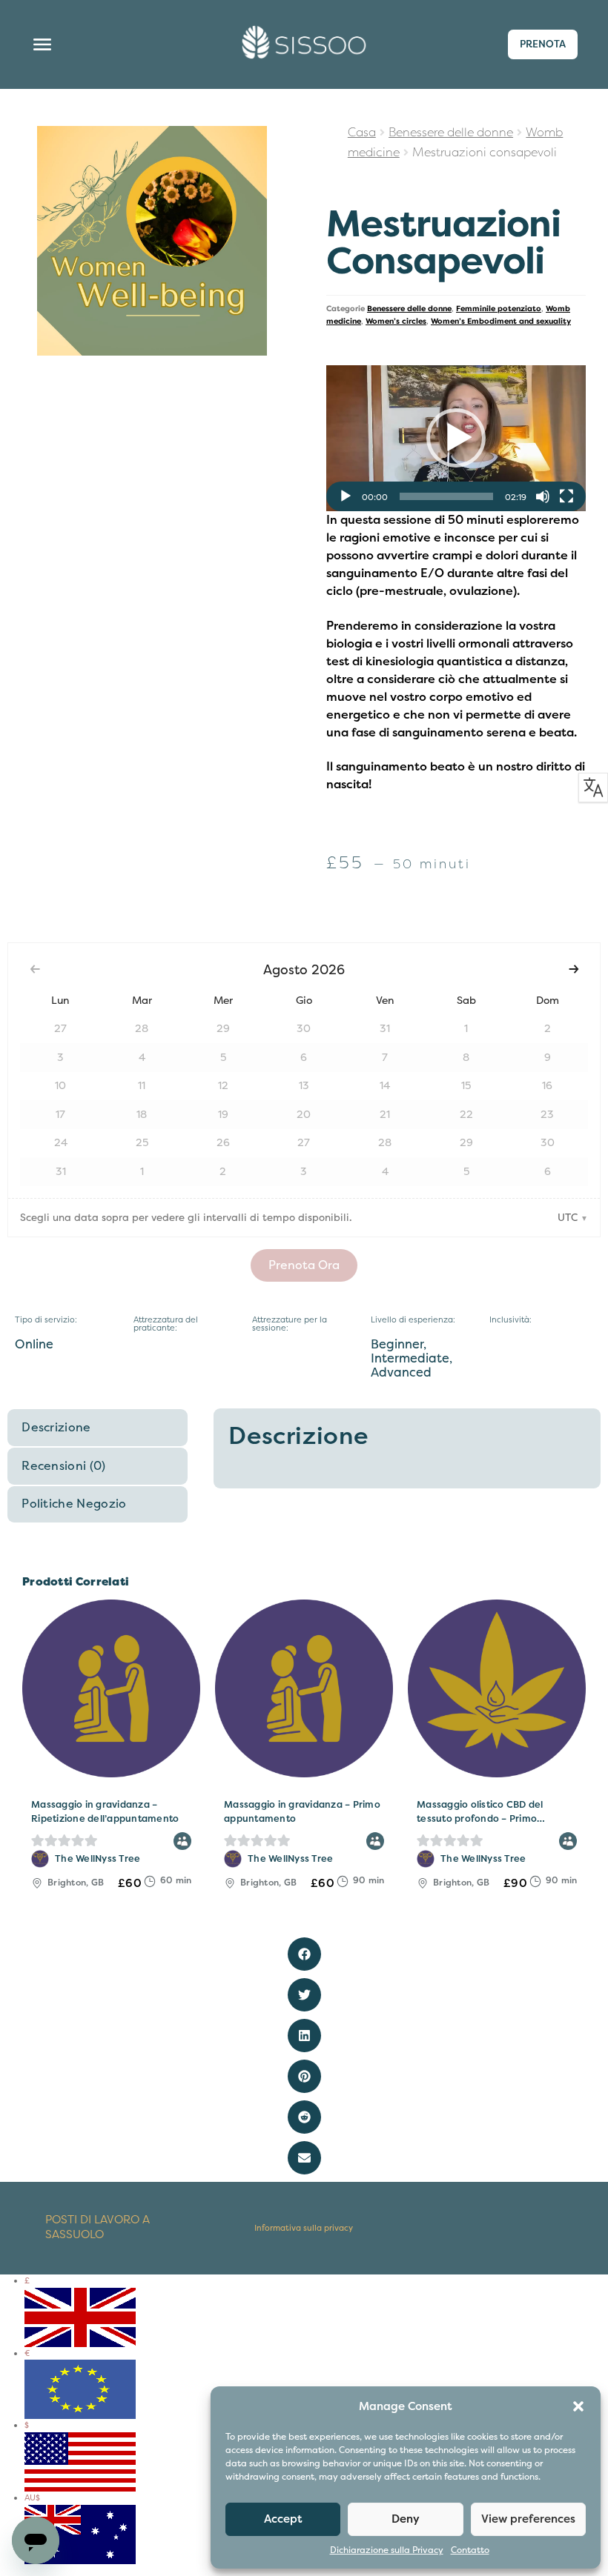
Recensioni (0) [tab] (63, 1466)
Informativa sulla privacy (304, 2228)
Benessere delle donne (451, 133)
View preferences (528, 2519)
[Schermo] (566, 496)
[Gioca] (346, 496)
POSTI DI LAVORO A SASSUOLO (98, 2227)
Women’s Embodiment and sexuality (501, 321)
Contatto (470, 2550)
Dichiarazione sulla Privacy (387, 2550)
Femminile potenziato (499, 309)
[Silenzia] (543, 496)
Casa (362, 133)
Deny (406, 2519)
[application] (456, 438)
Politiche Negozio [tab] (74, 1504)
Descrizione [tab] (56, 1428)
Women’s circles (396, 321)
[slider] (446, 496)
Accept (283, 2519)
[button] (578, 2406)
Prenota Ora (304, 1265)
